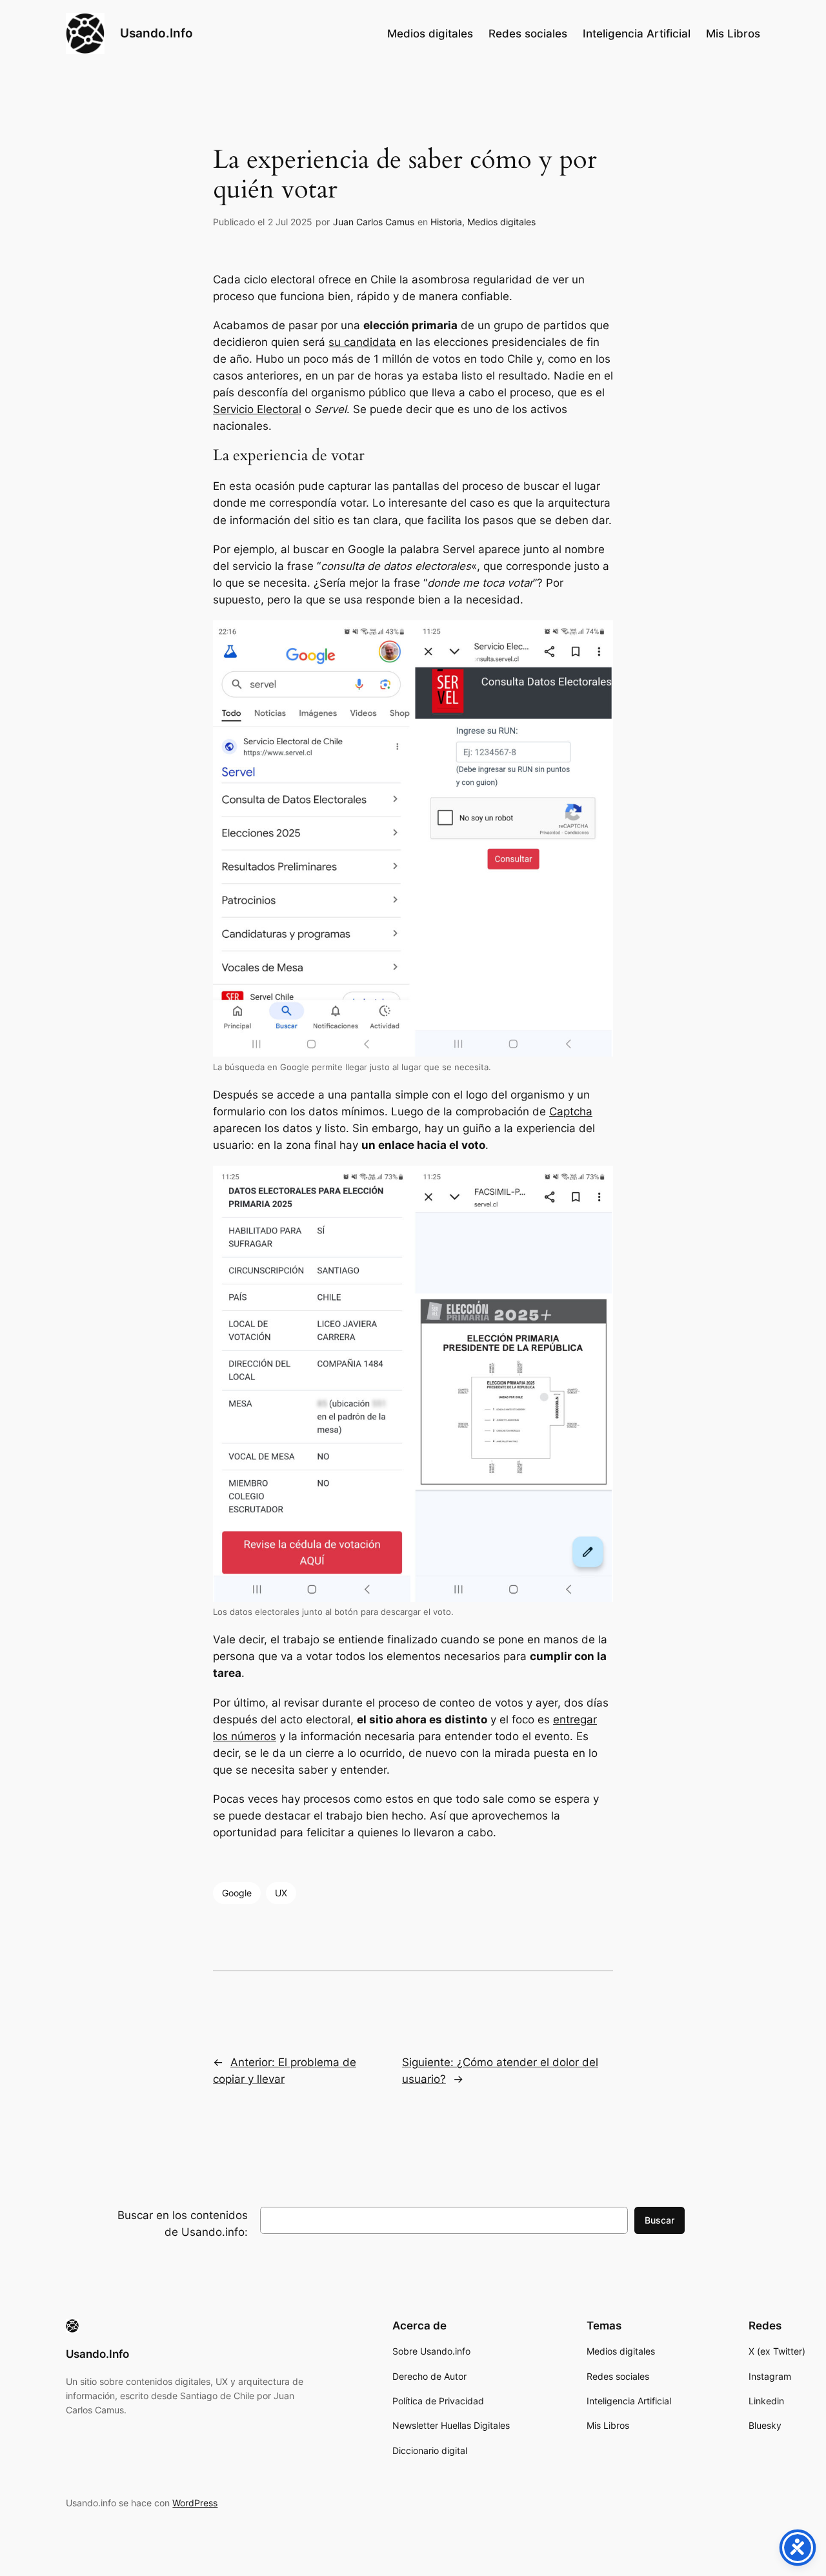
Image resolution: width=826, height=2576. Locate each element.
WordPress (195, 2503)
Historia (446, 222)
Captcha (571, 1111)
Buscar (660, 2220)
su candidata (362, 342)
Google (237, 1893)
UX (281, 1893)
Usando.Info (156, 33)
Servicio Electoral (257, 409)
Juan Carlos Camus (374, 222)
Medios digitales (501, 222)
